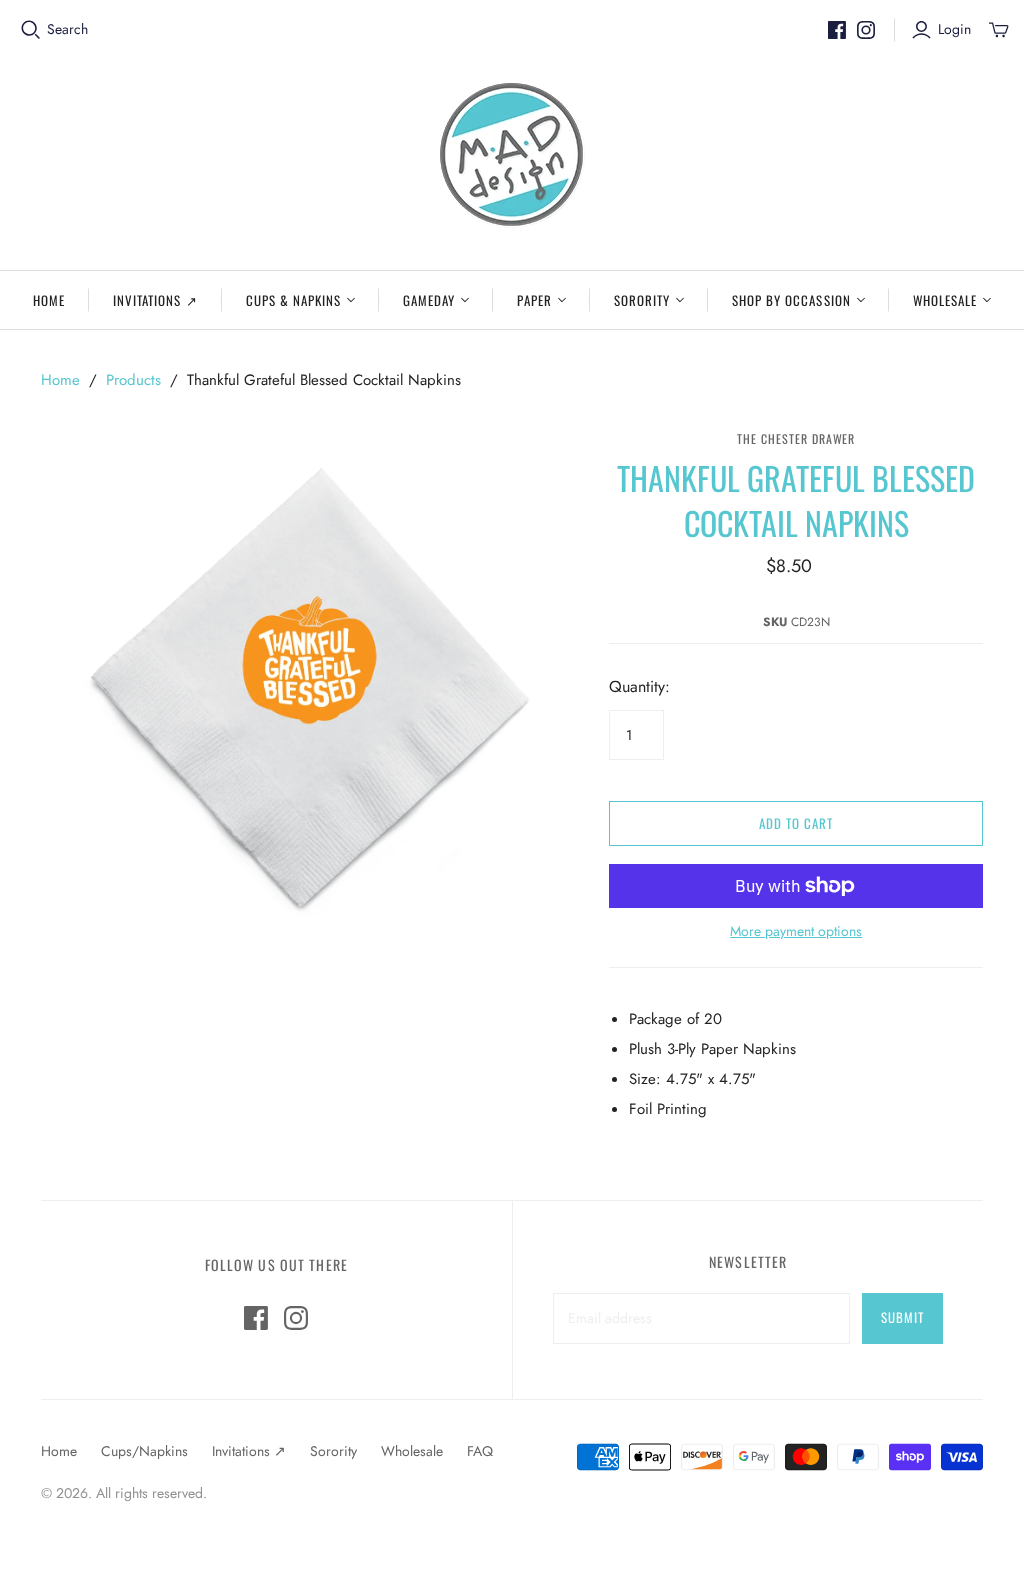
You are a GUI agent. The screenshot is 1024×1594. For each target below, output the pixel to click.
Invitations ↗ (155, 300)
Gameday (429, 300)
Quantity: (639, 687)
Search (67, 29)
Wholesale (945, 300)
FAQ (480, 1451)
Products (133, 380)
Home (49, 300)
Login (954, 29)
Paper (534, 300)
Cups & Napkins (294, 300)
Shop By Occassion (791, 300)
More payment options (796, 931)
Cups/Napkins (144, 1451)
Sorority (642, 300)
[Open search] (31, 30)
